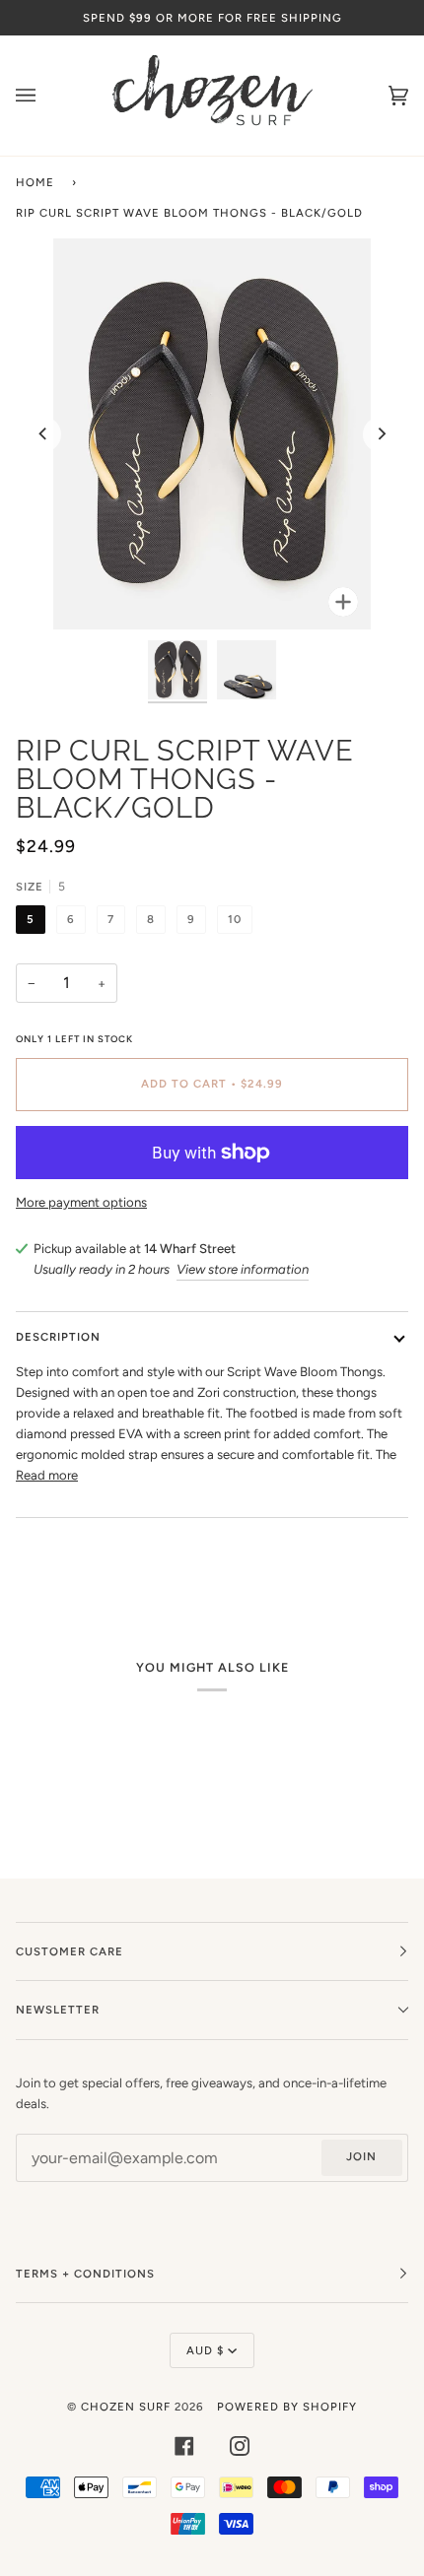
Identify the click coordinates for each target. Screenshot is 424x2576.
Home (35, 182)
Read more (47, 1475)
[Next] (381, 434)
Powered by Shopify (287, 2407)
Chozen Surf (128, 2407)
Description (58, 1337)
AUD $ (205, 2350)
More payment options (81, 1202)
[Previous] (43, 434)
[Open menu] (45, 96)
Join (361, 2156)
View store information (243, 1269)
